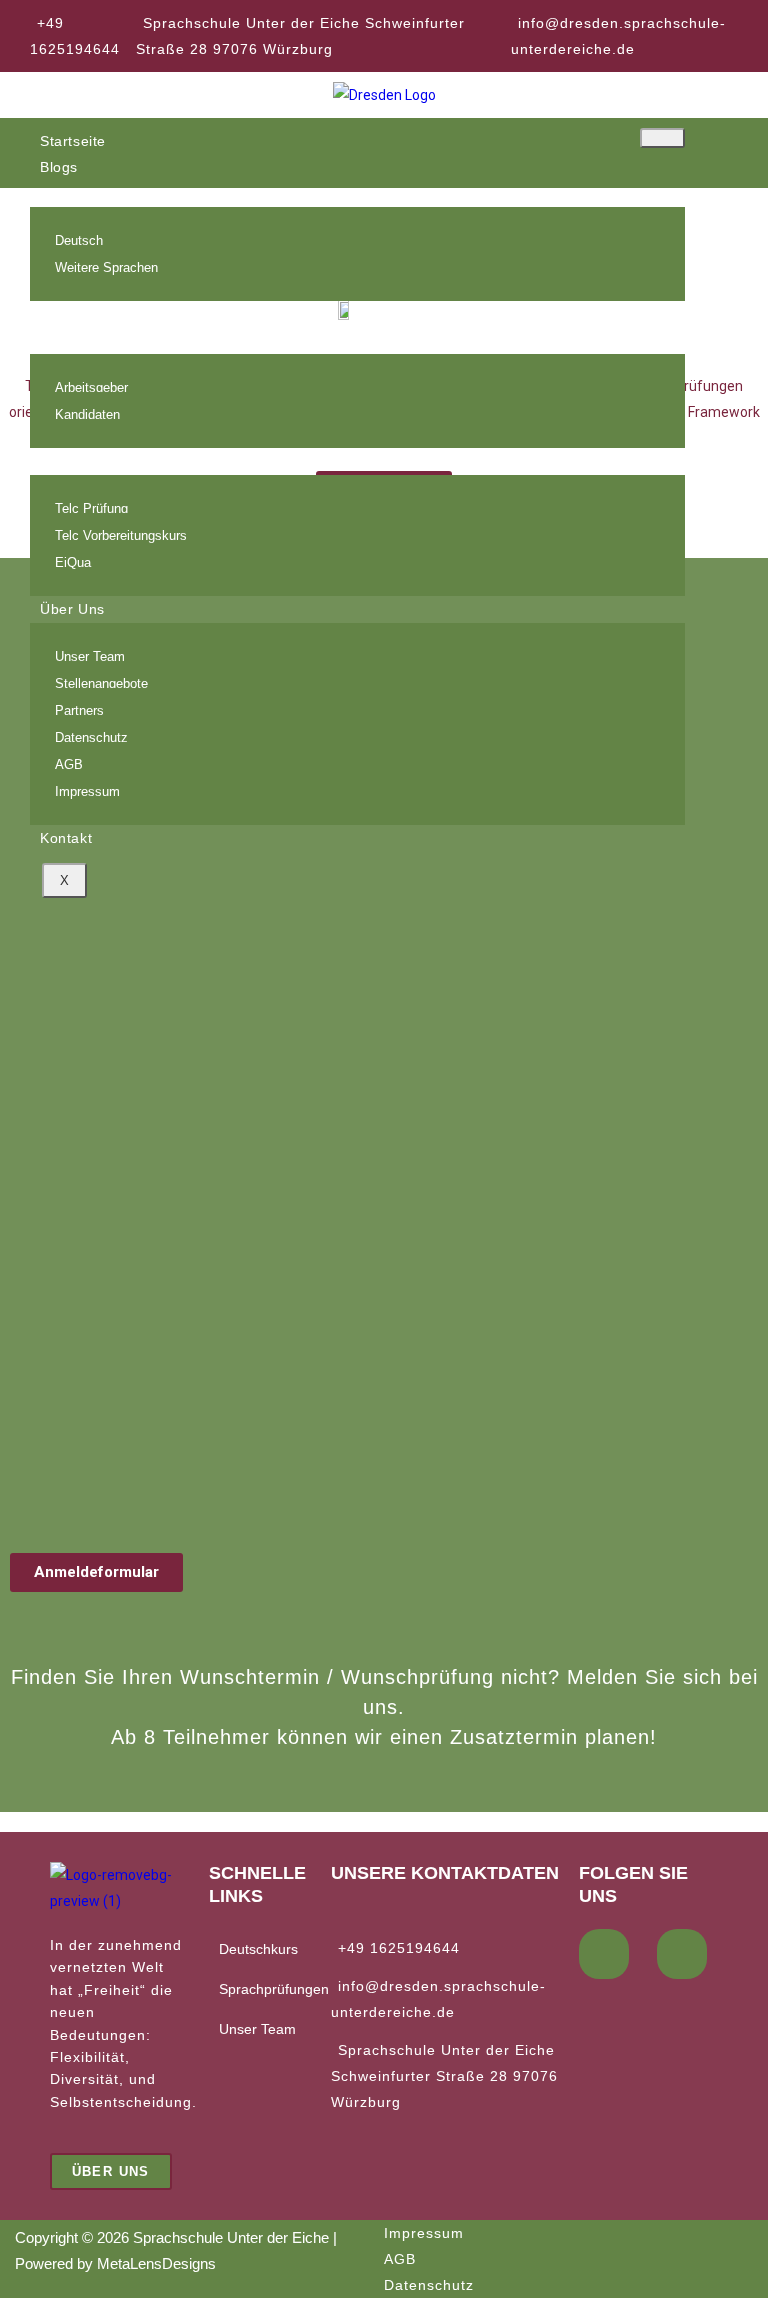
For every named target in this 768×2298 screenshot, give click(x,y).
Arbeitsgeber (91, 387)
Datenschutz (91, 737)
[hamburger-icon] (662, 138)
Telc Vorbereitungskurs (121, 535)
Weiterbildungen (96, 314)
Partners (79, 710)
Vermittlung (79, 340)
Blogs (59, 167)
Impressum (87, 791)
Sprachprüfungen (99, 461)
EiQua (73, 562)
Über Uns (72, 609)
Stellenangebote (101, 683)
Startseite (73, 141)
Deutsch (79, 240)
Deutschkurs (258, 1949)
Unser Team (90, 656)
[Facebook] (604, 1954)
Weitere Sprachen (106, 267)
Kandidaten (87, 414)
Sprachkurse (83, 193)
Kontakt (66, 838)
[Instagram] (682, 1954)
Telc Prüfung (91, 508)
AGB (69, 764)
